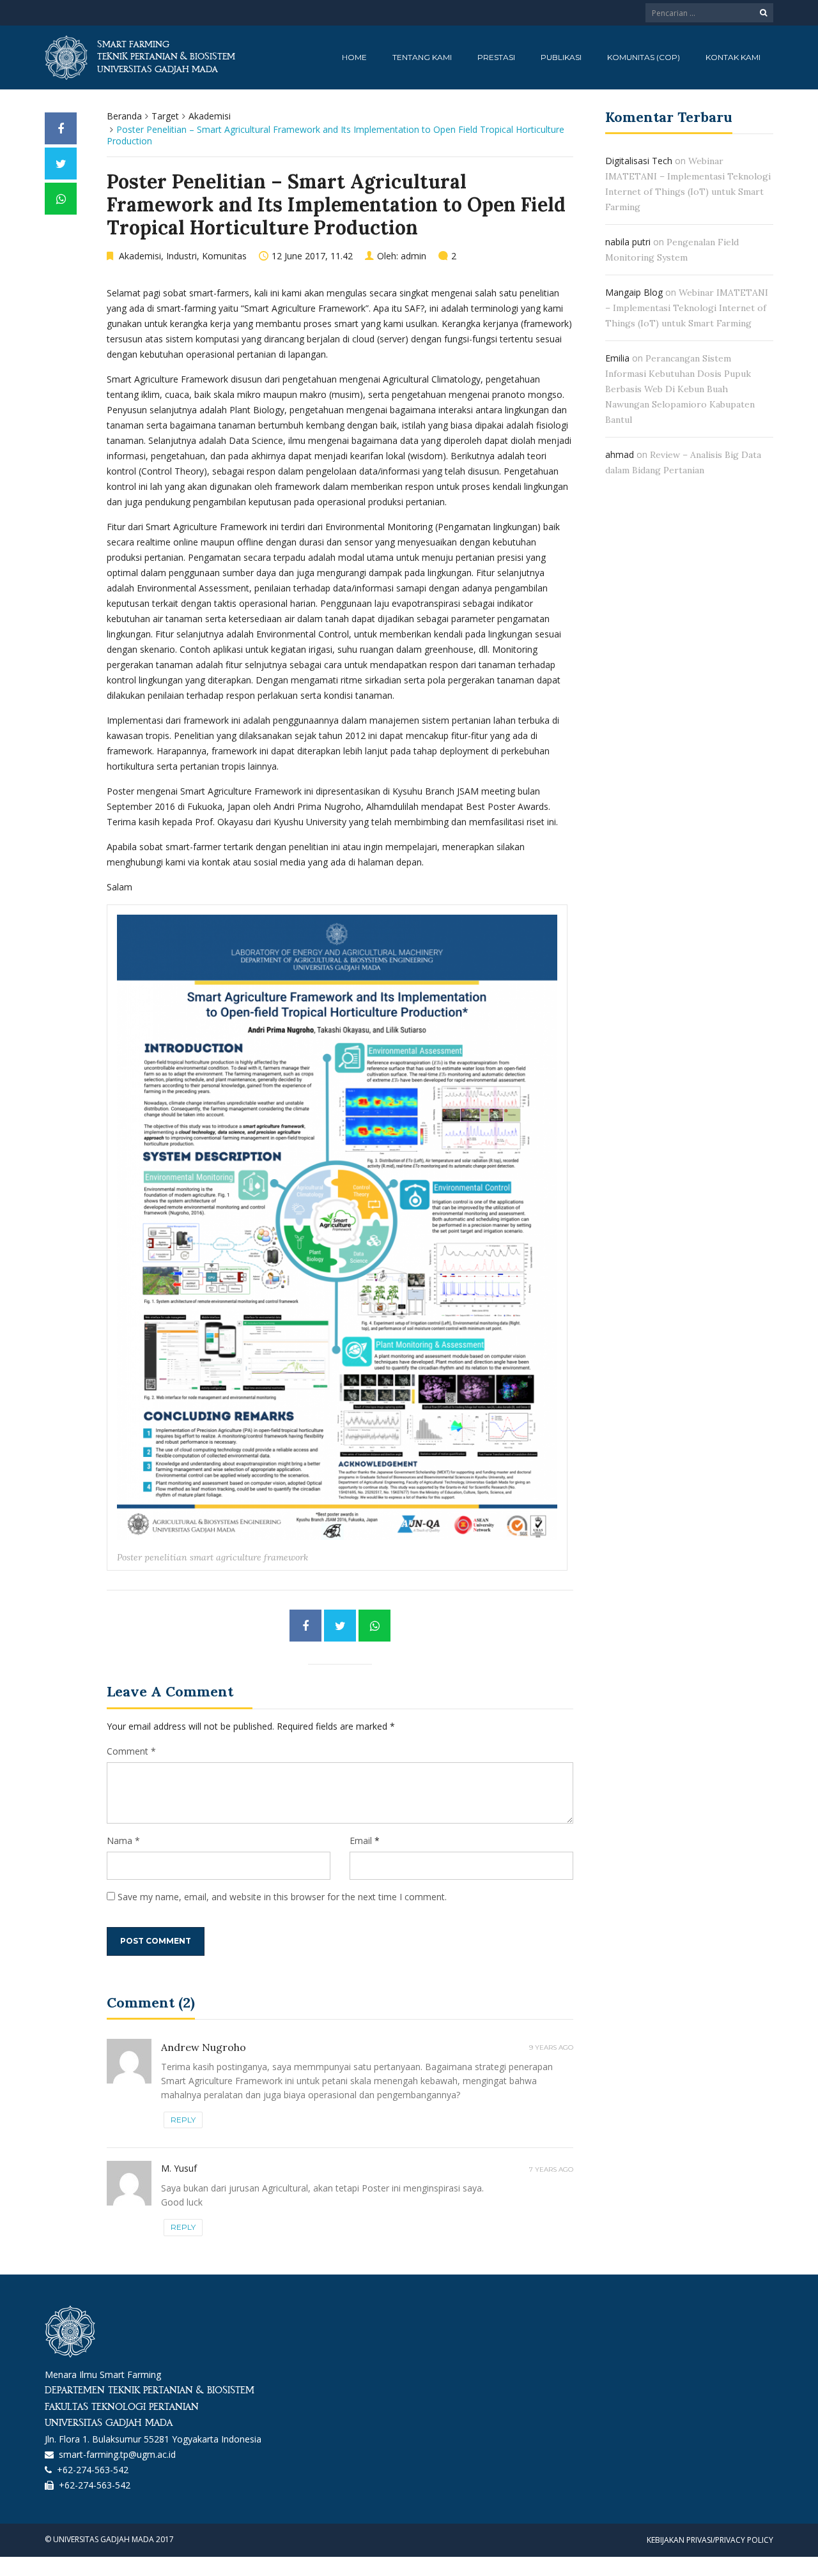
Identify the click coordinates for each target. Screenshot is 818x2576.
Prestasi (496, 57)
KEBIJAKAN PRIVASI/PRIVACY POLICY (710, 2540)
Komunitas (224, 256)
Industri (181, 256)
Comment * (131, 1751)
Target (165, 116)
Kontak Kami (733, 57)
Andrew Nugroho (204, 2047)
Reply (183, 2120)
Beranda (124, 116)
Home (354, 57)
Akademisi (210, 116)
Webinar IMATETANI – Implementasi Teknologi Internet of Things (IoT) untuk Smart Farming (687, 308)
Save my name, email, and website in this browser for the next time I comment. (282, 1897)
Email (361, 1841)
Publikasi (561, 57)
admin (413, 256)
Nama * (123, 1841)
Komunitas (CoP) (644, 57)
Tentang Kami (422, 57)
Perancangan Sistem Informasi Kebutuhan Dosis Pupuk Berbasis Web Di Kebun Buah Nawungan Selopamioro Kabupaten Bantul (680, 389)
